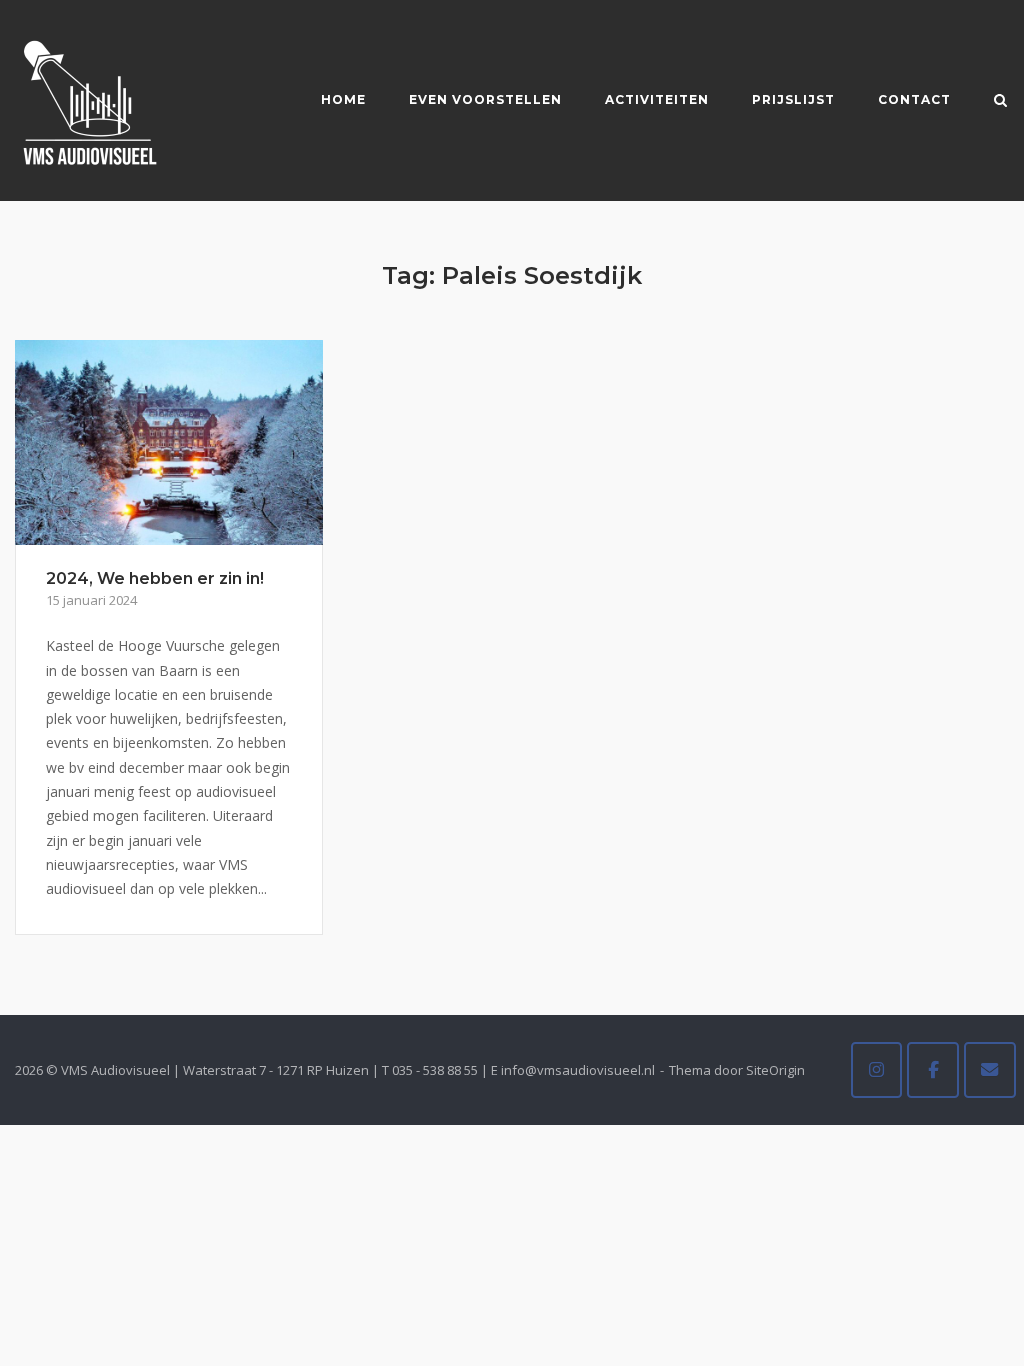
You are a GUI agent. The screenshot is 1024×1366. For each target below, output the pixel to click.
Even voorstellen (485, 99)
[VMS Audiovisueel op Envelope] (990, 1070)
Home (343, 99)
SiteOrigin (775, 1070)
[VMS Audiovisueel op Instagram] (877, 1070)
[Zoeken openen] (1000, 102)
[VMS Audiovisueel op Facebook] (933, 1070)
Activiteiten (657, 99)
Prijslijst (793, 99)
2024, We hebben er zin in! (155, 578)
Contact (914, 99)
